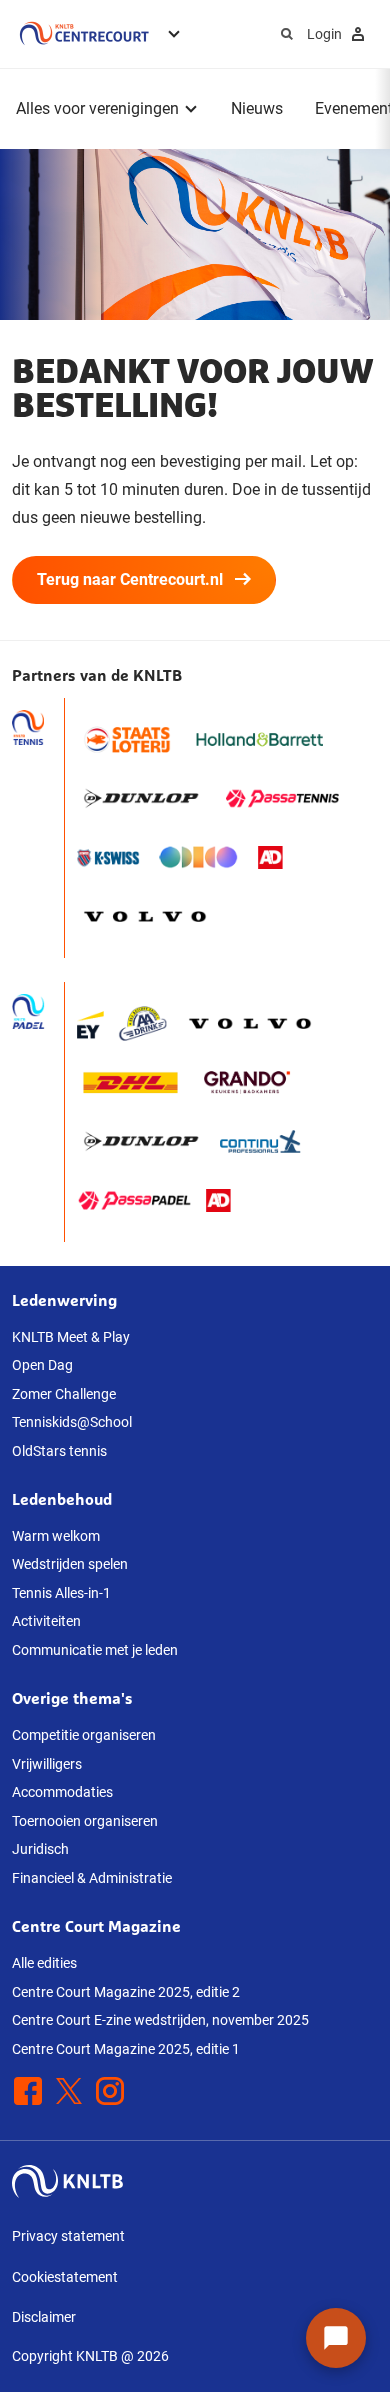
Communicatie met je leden (95, 1650)
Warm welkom (56, 1536)
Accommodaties (62, 1792)
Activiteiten (46, 1621)
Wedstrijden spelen (70, 1564)
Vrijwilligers (47, 1764)
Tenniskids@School (72, 1422)
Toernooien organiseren (85, 1821)
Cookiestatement (65, 2277)
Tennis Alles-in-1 (61, 1593)
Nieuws (257, 108)
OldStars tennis (59, 1451)
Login (324, 34)
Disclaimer (44, 2317)
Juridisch (40, 1849)
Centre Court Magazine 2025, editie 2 (126, 1992)
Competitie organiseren (84, 1735)
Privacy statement (68, 2236)
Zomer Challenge (64, 1394)
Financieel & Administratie (92, 1878)
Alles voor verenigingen (97, 108)
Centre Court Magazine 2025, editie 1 (126, 2049)
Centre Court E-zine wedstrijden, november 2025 (160, 2020)
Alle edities (44, 1963)
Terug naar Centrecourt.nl (130, 579)
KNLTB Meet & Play (71, 1337)
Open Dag (42, 1365)
